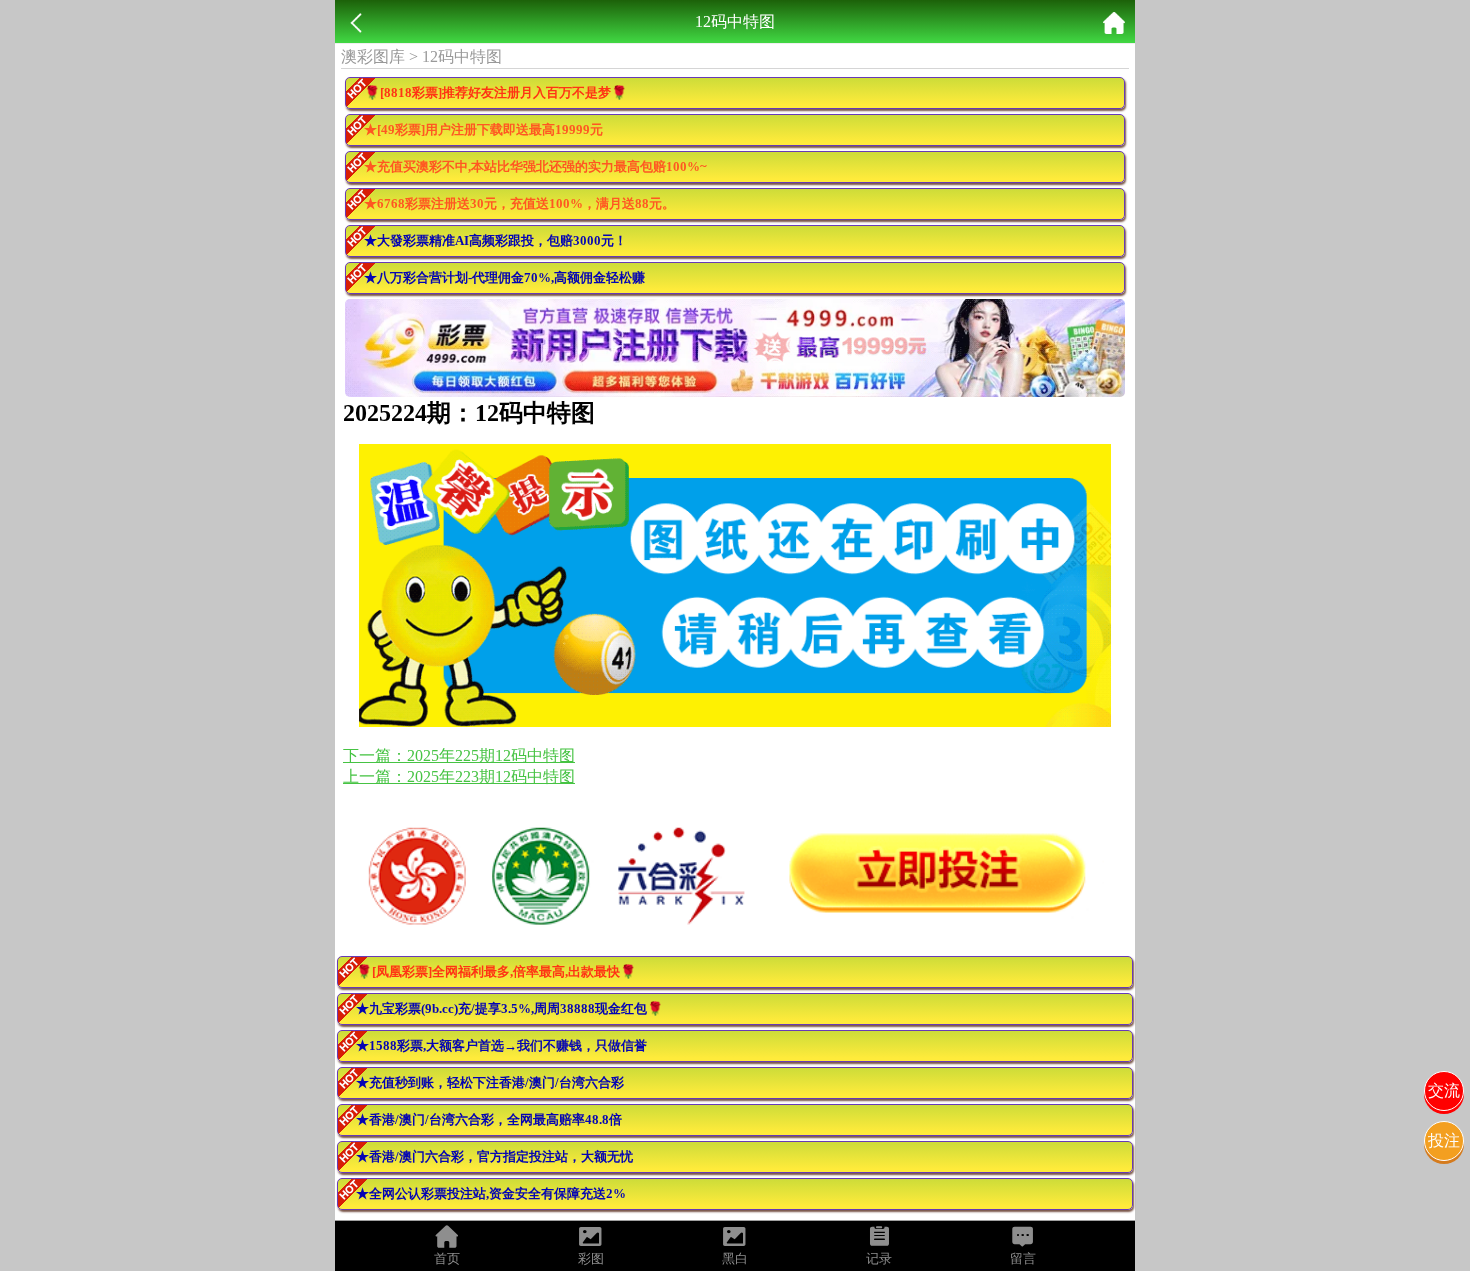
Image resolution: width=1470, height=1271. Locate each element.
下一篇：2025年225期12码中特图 (459, 755)
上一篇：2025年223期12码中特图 (459, 776)
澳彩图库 (373, 56)
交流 (1444, 1090)
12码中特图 (462, 56)
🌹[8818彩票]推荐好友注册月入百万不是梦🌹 (495, 92)
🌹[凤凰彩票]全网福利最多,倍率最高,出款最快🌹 (496, 971)
